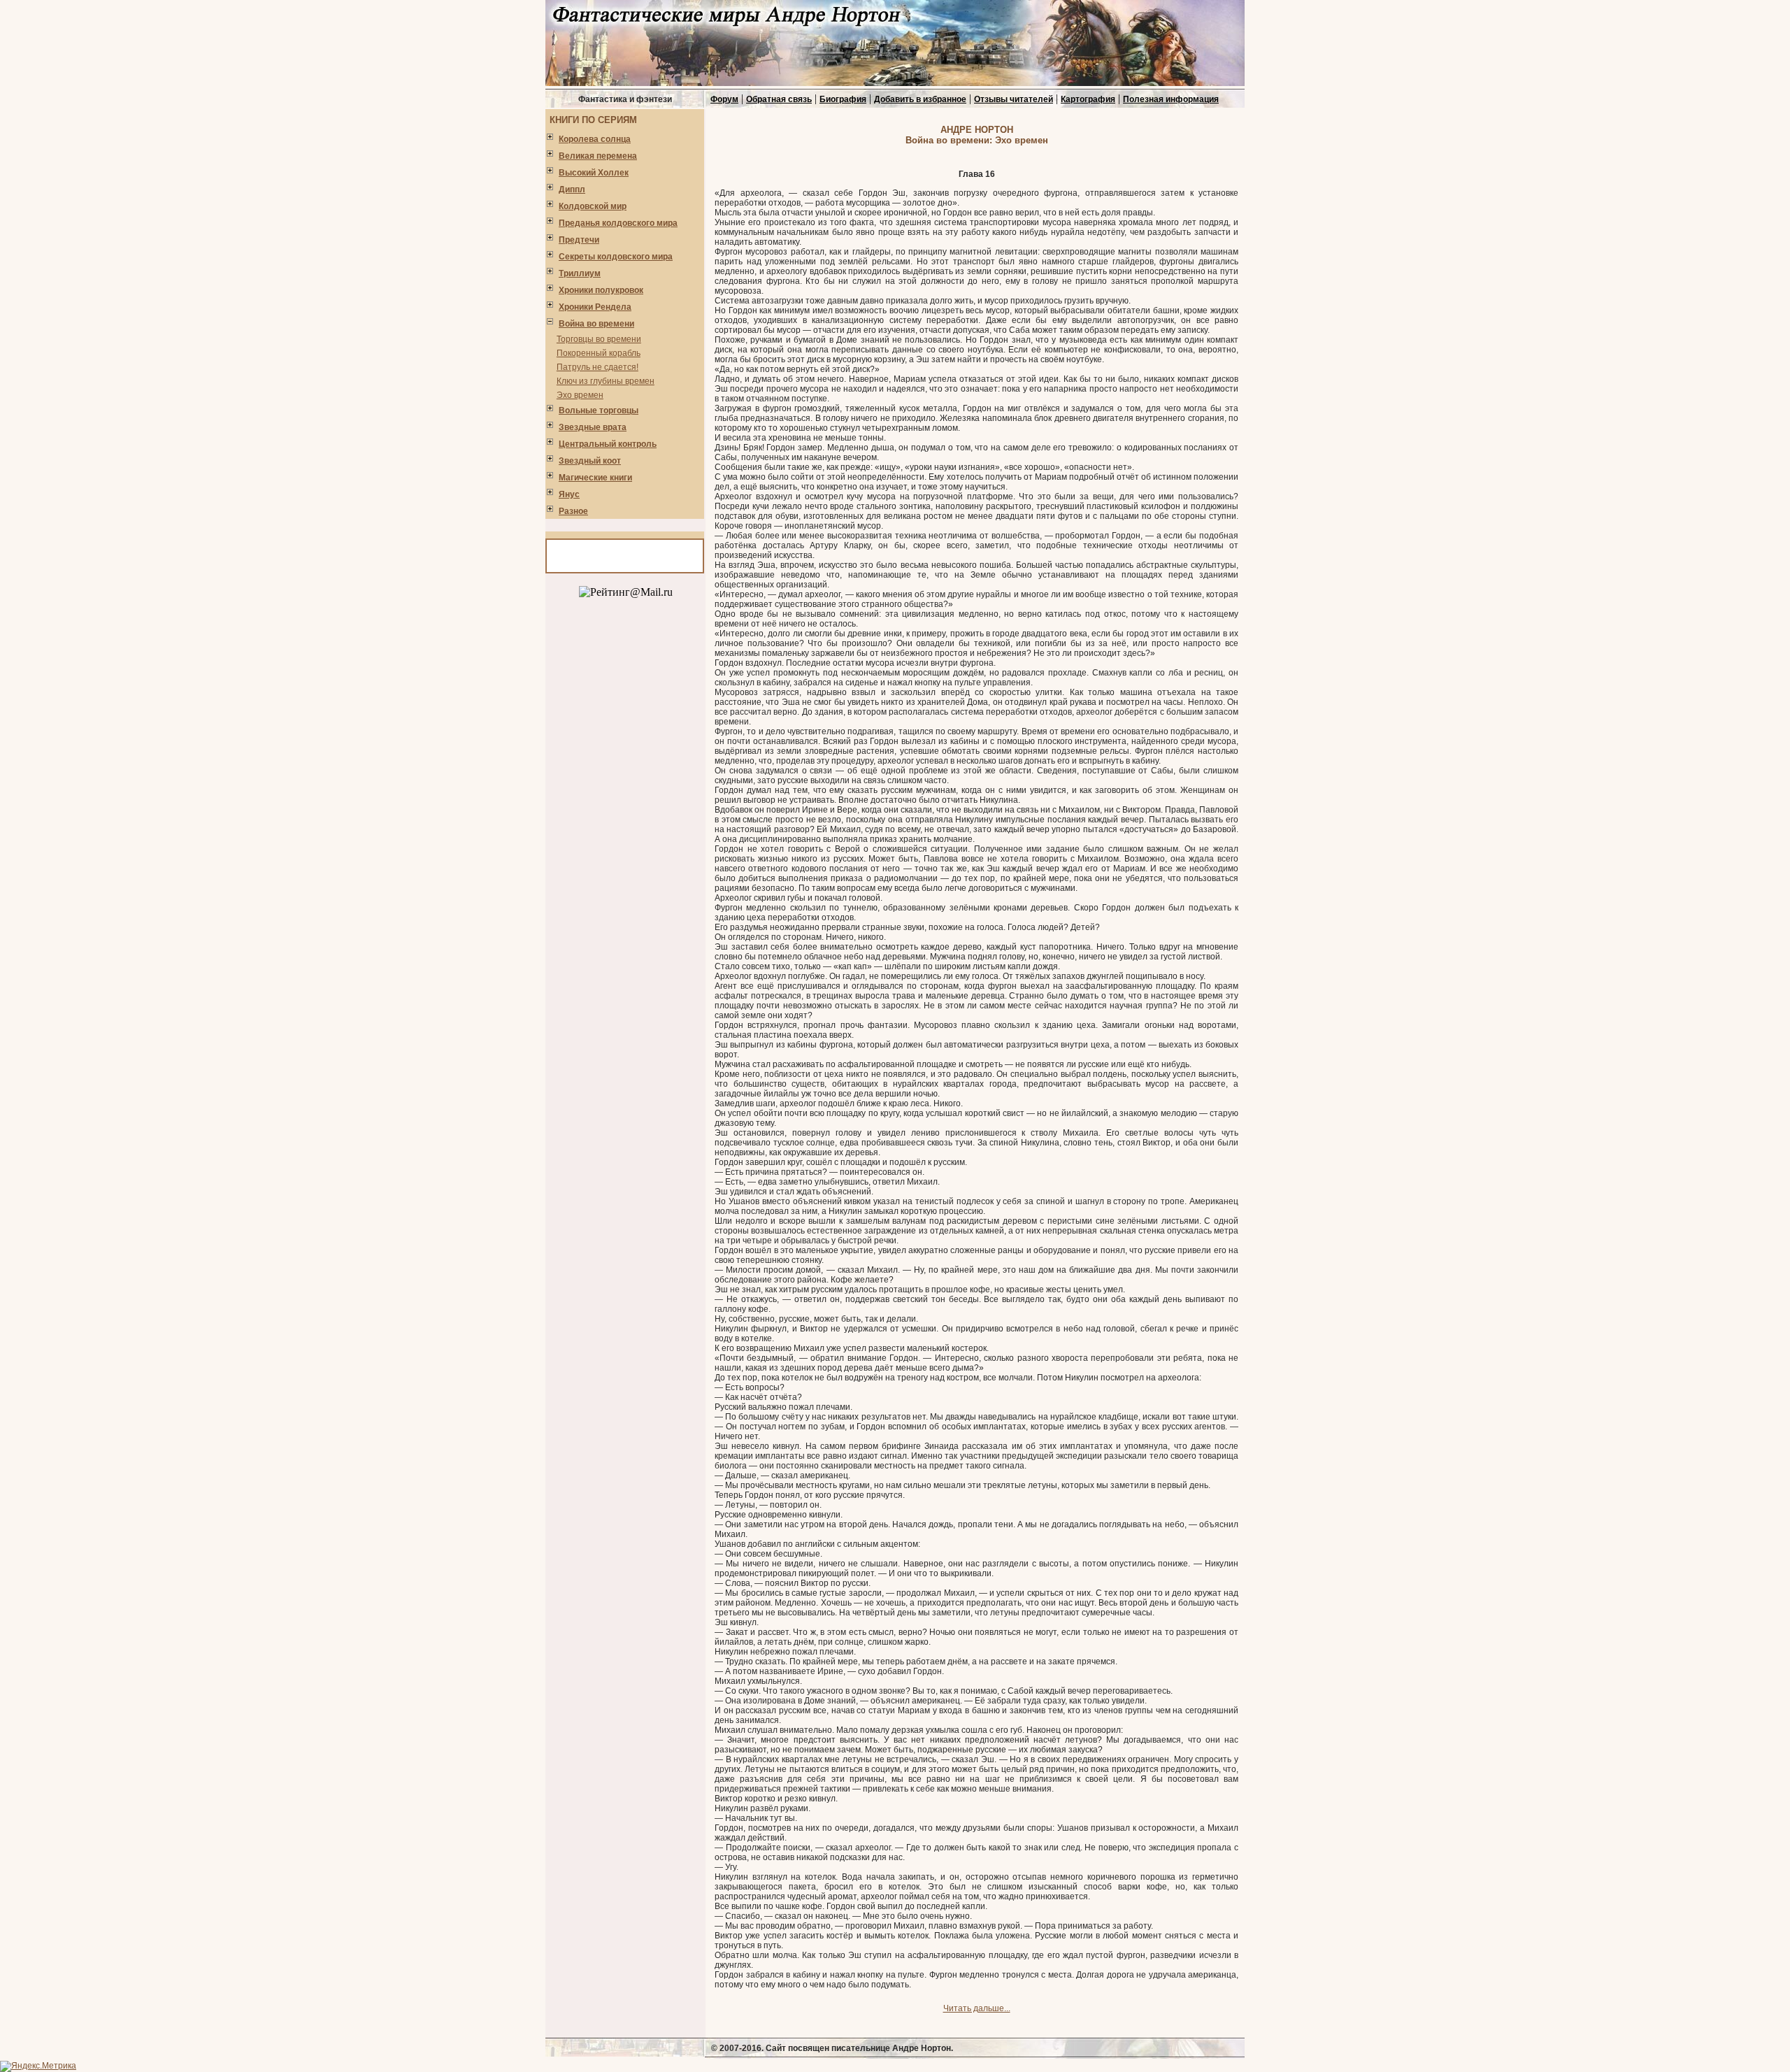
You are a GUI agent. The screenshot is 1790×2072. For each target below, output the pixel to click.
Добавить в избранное (920, 99)
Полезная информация (1171, 99)
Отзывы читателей (1014, 99)
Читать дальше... (977, 2008)
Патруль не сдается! (597, 367)
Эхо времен (580, 395)
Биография (843, 99)
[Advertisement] (626, 821)
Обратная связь (779, 99)
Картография (1088, 99)
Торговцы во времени (599, 339)
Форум (724, 99)
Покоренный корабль (599, 353)
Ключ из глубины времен (606, 381)
